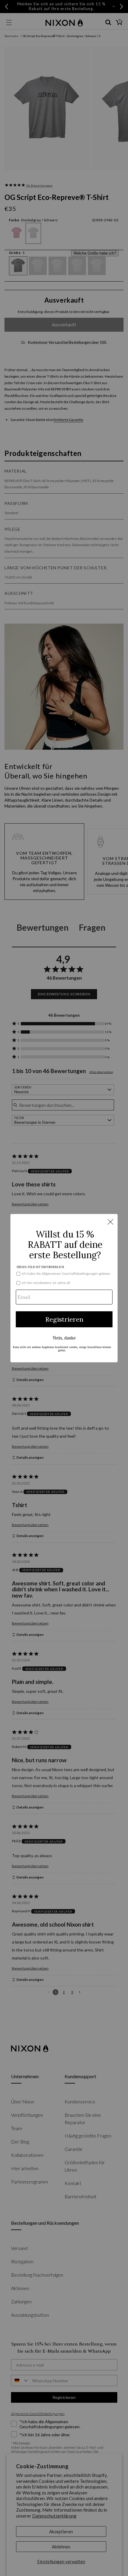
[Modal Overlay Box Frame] (64, 1288)
